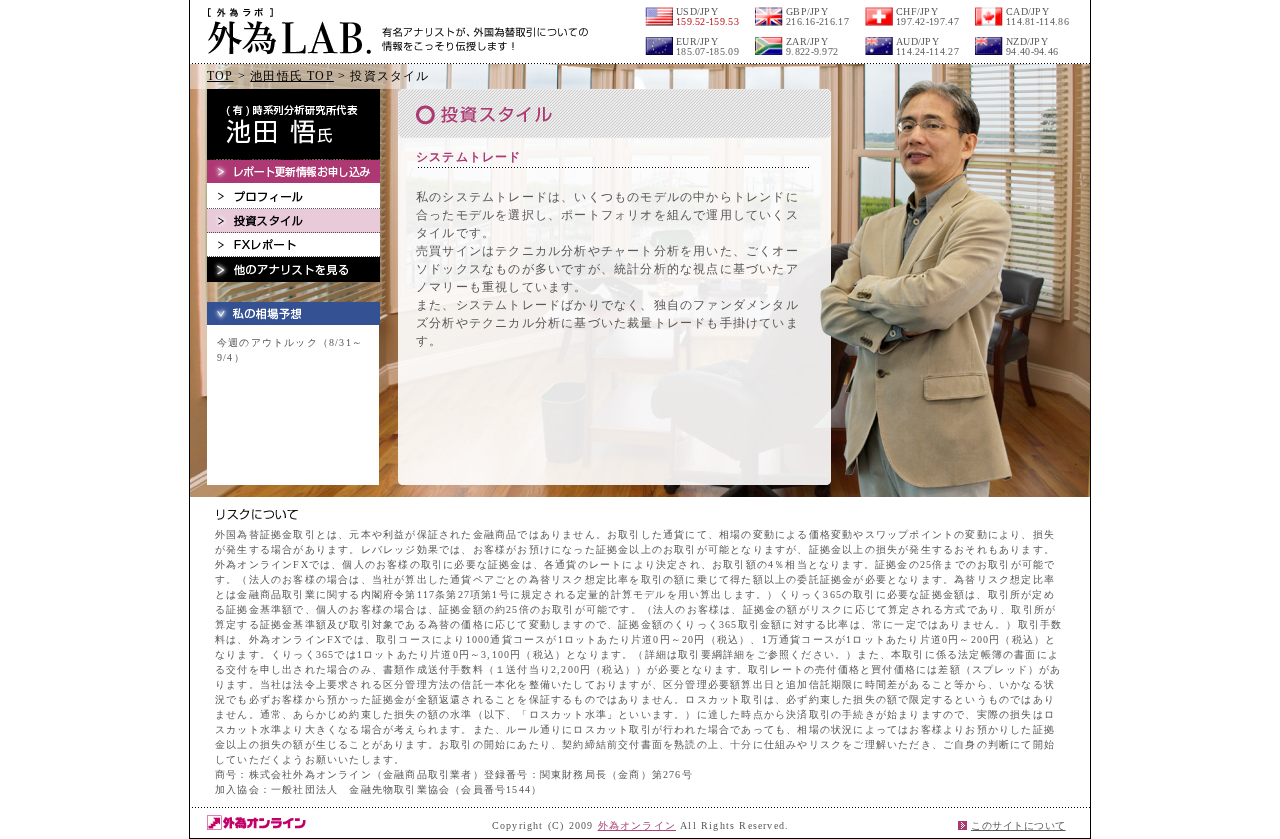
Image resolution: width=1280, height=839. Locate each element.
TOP (220, 76)
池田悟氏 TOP (292, 76)
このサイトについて (1018, 825)
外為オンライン (637, 825)
